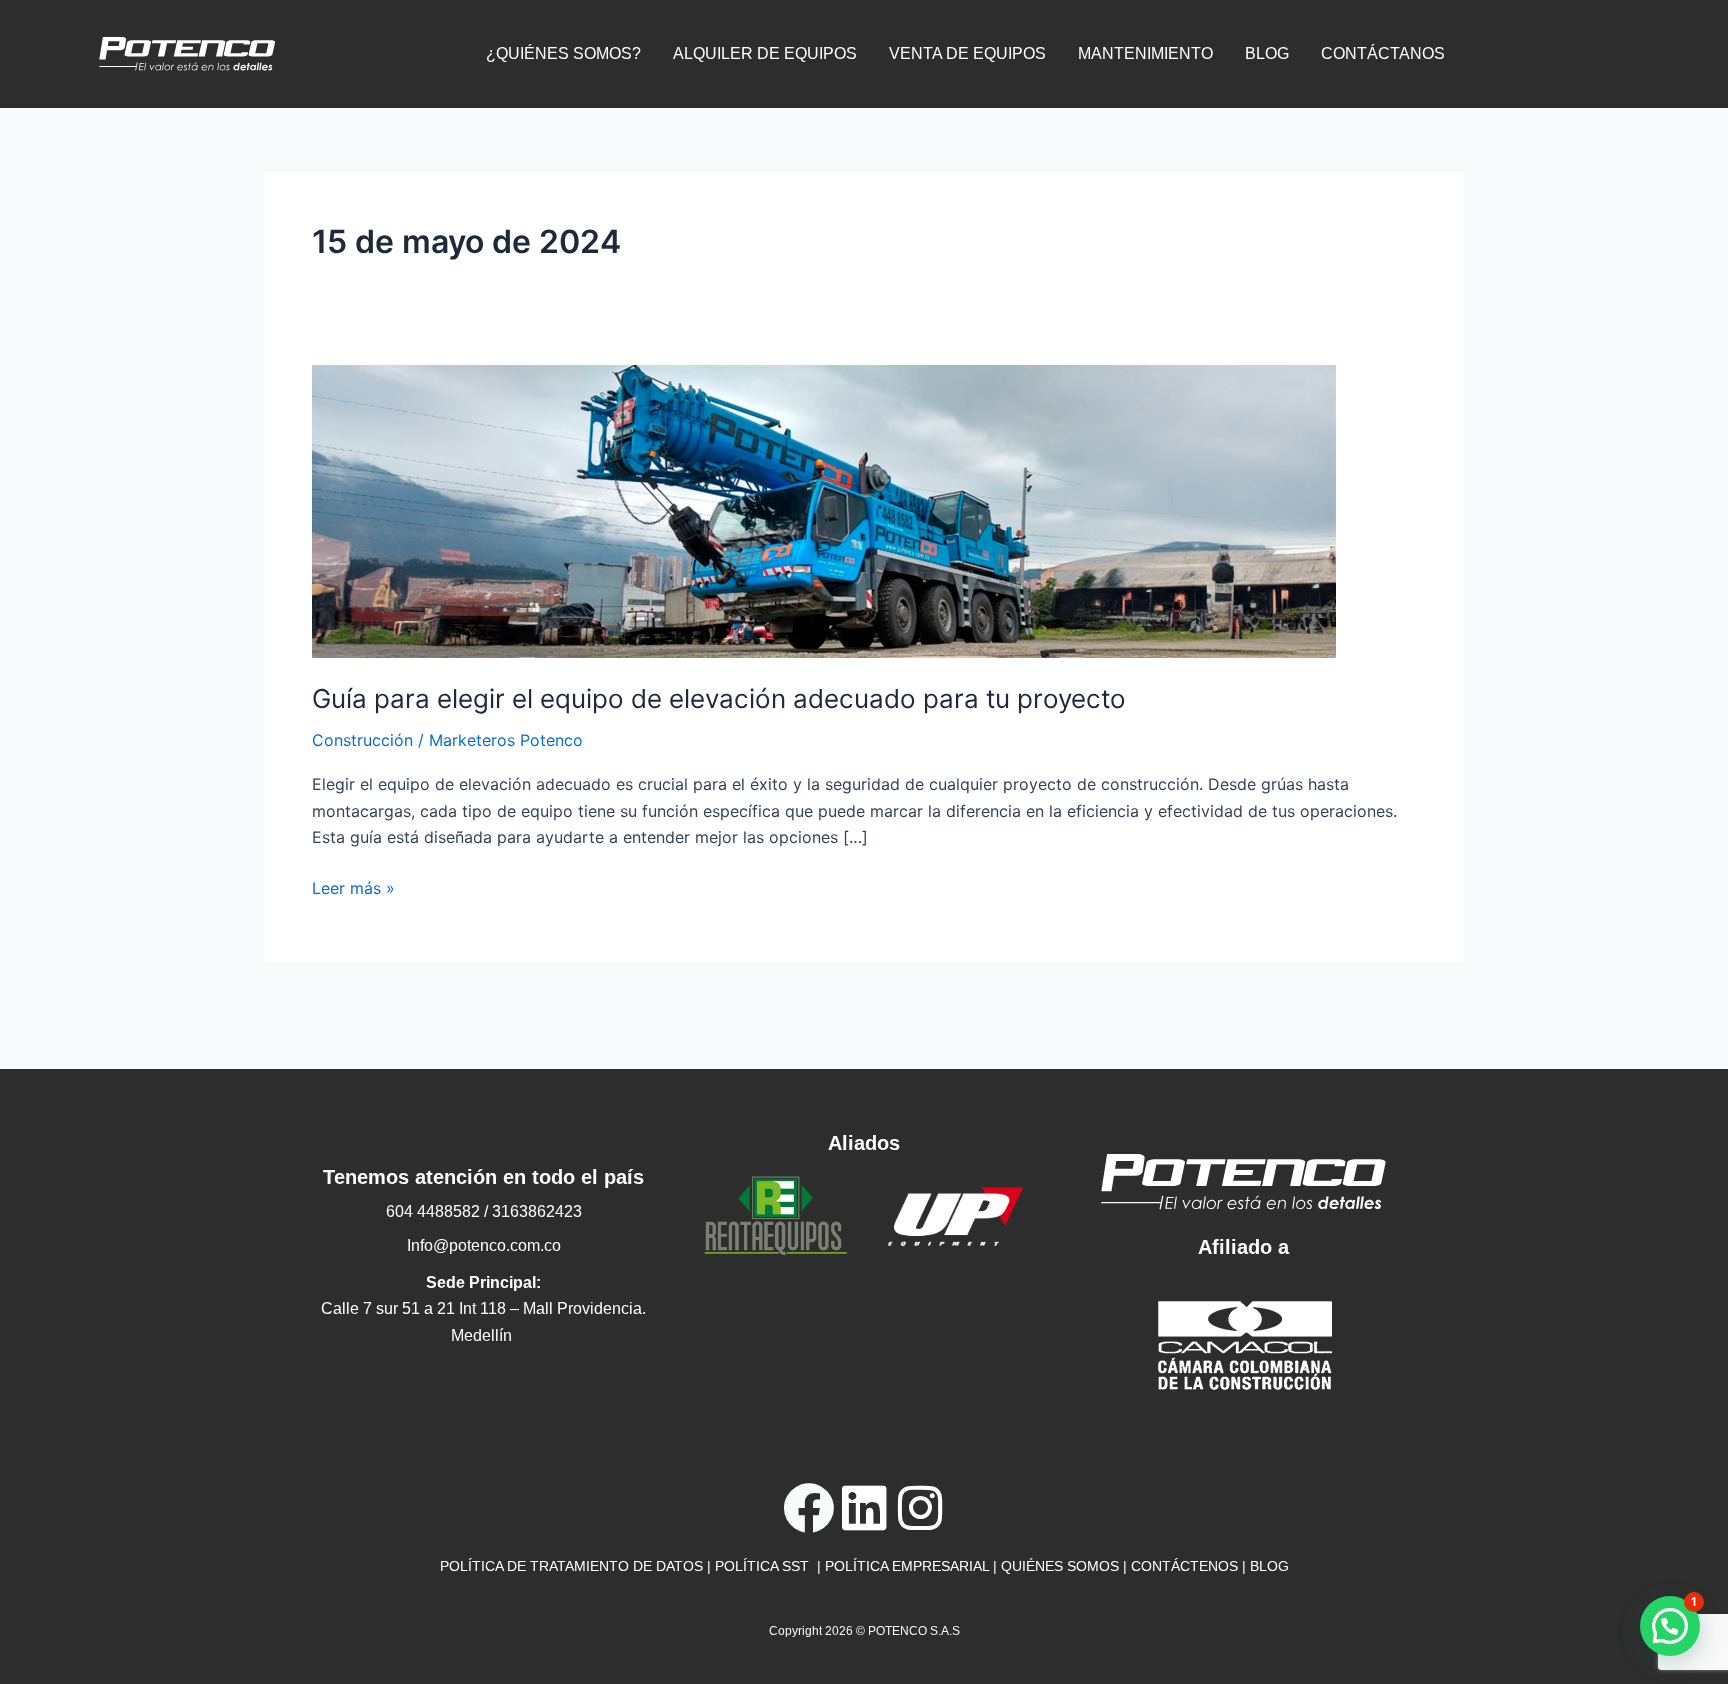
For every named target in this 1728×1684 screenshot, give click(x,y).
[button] (1670, 1626)
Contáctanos (1383, 53)
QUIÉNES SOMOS (1060, 1566)
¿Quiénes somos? (563, 53)
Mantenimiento (1145, 53)
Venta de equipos (967, 53)
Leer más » (353, 886)
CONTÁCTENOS (1184, 1566)
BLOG (1269, 1566)
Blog (1267, 53)
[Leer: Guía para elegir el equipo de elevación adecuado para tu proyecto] (824, 510)
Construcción (362, 740)
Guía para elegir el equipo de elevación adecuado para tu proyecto (719, 698)
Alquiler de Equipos (765, 53)
